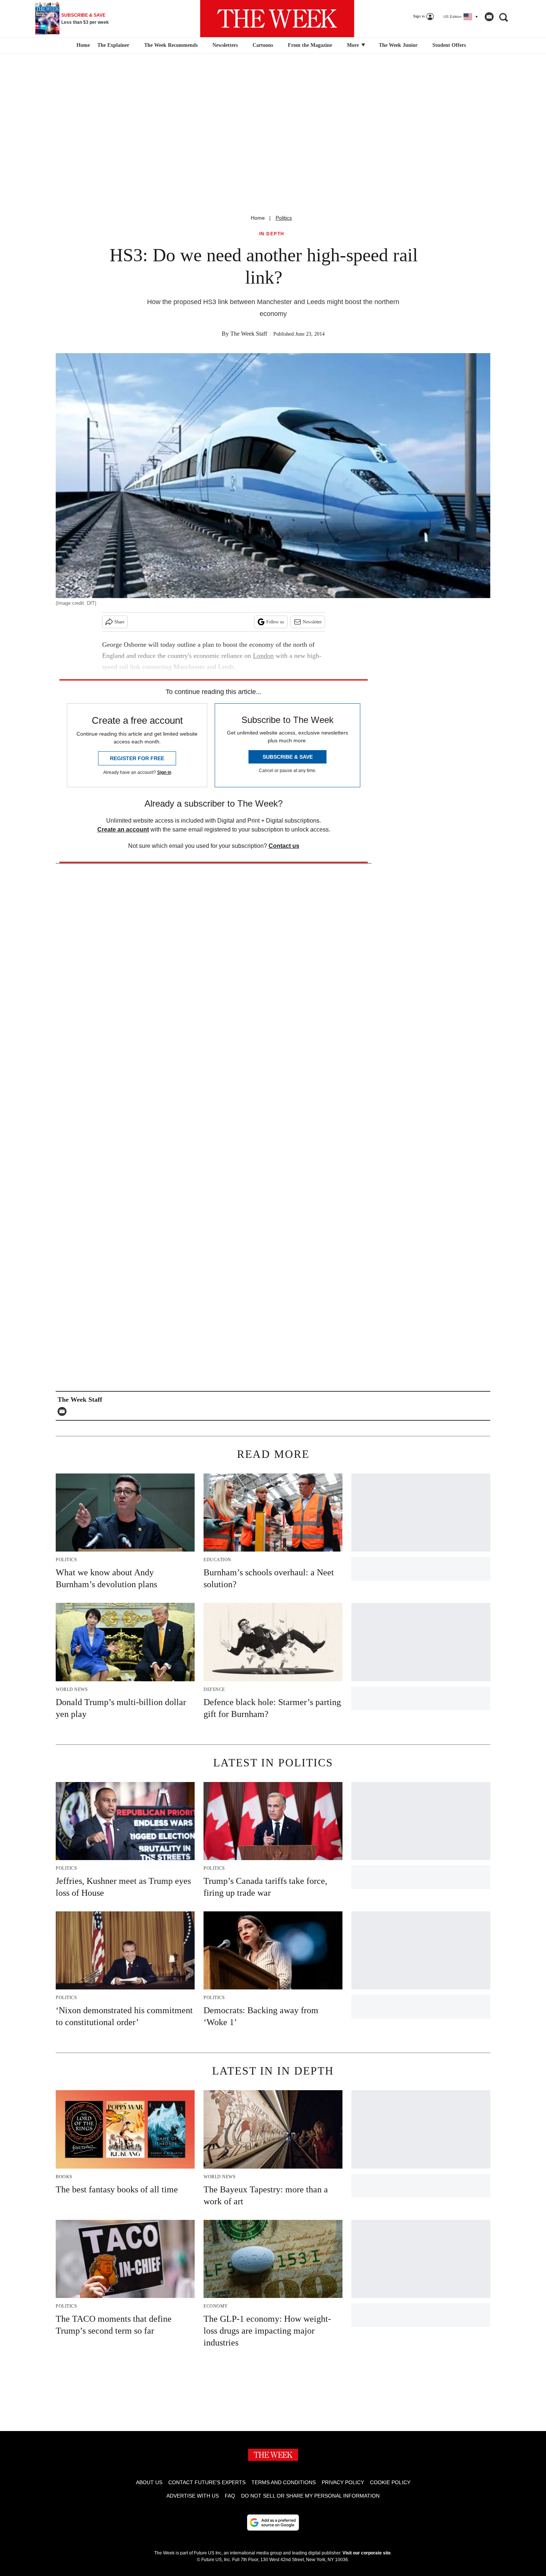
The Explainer (113, 45)
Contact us (284, 846)
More (354, 45)
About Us (149, 2482)
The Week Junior (398, 45)
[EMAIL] (64, 1411)
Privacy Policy (343, 2482)
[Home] (82, 45)
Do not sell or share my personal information (310, 2496)
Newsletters (225, 45)
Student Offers (449, 45)
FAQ (230, 2496)
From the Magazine (310, 45)
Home (258, 218)
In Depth (272, 234)
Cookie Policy (390, 2482)
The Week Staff (249, 334)
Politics (284, 218)
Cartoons (263, 45)
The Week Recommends (171, 45)
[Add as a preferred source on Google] (273, 2522)
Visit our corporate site (367, 2553)
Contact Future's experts (207, 2482)
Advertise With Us (193, 2496)
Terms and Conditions (284, 2482)
